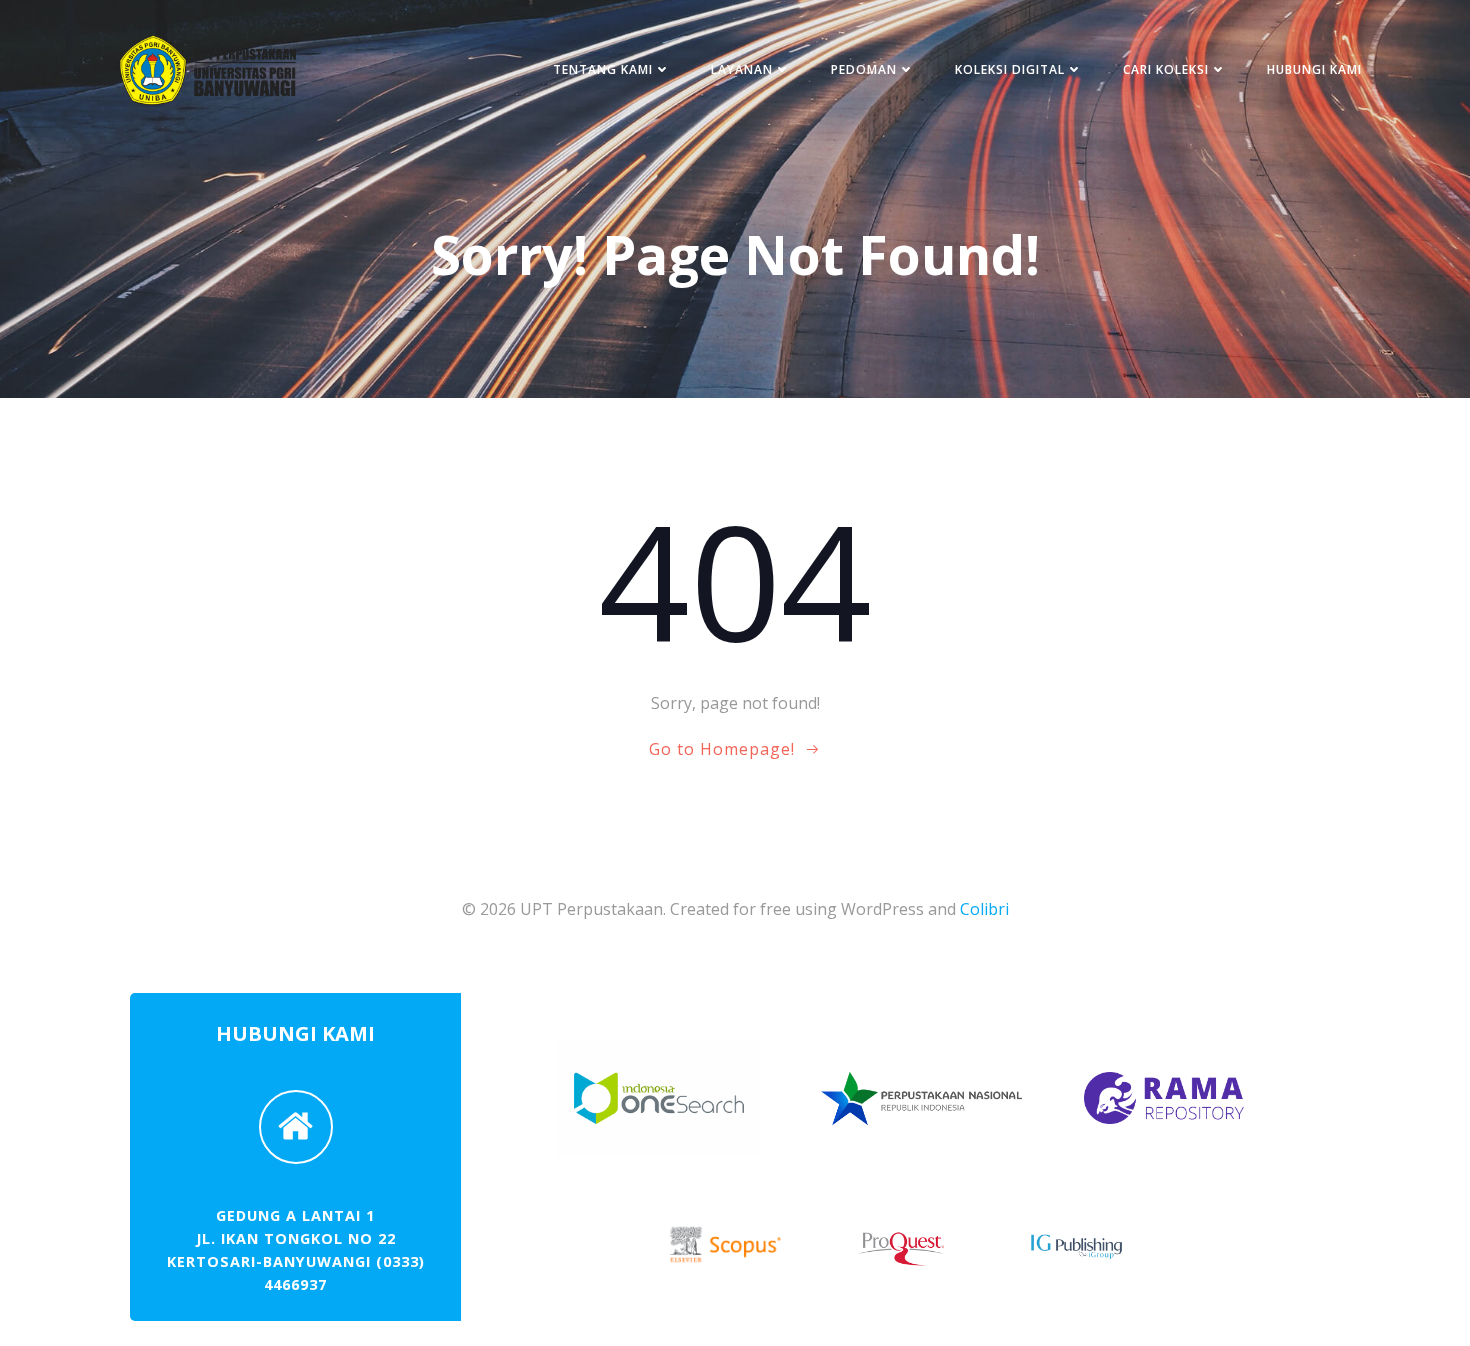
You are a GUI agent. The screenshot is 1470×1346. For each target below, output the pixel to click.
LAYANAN (742, 69)
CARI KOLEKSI (1166, 69)
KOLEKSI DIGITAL (1010, 69)
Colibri (984, 909)
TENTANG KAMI (603, 69)
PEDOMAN (864, 69)
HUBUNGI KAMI (1314, 69)
